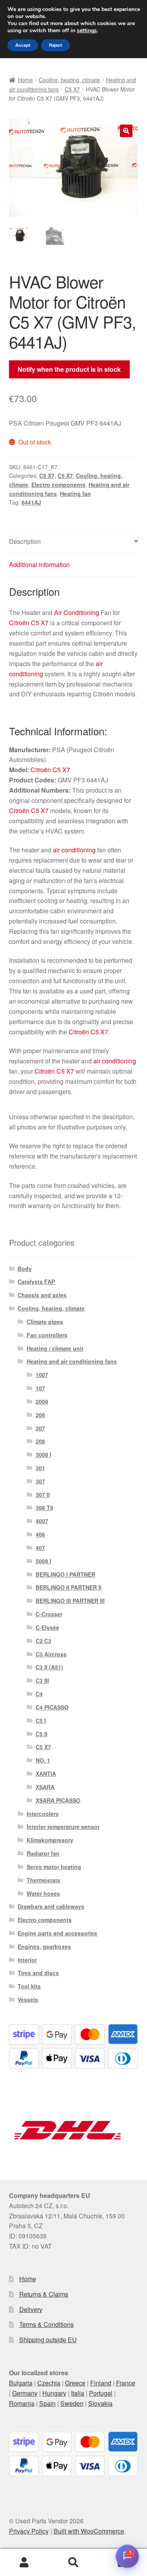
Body (25, 1269)
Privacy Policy (29, 2531)
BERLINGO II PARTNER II (69, 1587)
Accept (23, 45)
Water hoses (43, 1893)
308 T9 (44, 1507)
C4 (39, 1694)
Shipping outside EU (48, 2340)
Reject (55, 45)
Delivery (31, 2309)
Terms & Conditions (46, 2324)
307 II (43, 1495)
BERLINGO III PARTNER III (70, 1601)
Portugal (101, 2393)
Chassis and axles (42, 1295)
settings (87, 31)
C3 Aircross (51, 1654)
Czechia (49, 2383)
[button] (126, 131)
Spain (47, 2403)
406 (40, 1534)
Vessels (28, 1999)
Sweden (72, 2403)
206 (40, 1415)
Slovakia (100, 2403)
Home (25, 80)
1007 (42, 1375)
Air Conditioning (77, 612)
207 (40, 1428)
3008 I (44, 1454)
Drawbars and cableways (51, 1906)
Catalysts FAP (36, 1282)
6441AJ (31, 502)
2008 (42, 1401)
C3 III (42, 1680)
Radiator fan (43, 1853)
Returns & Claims (44, 2294)
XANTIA (46, 1774)
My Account (24, 2563)
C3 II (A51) (49, 1667)
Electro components (58, 485)
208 (40, 1441)
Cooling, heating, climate (69, 80)
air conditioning (74, 850)
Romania (22, 2403)
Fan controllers (47, 1335)
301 (40, 1468)
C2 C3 (44, 1641)
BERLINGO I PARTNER (65, 1574)
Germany (25, 2393)
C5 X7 (72, 89)
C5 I (41, 1720)
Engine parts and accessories (57, 1933)
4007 (42, 1521)
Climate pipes (45, 1322)
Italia (78, 2393)
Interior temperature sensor (63, 1827)
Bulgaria (21, 2383)
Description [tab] (25, 541)
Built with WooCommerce (89, 2531)
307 (40, 1481)
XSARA (45, 1787)
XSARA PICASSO (58, 1800)
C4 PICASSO (52, 1707)
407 (40, 1548)
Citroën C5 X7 (29, 623)
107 (40, 1388)
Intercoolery (43, 1814)
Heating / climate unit (55, 1348)
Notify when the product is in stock (69, 369)
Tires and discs (38, 1973)
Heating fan (75, 494)
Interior (27, 1960)
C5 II (42, 1734)
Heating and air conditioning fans (72, 1361)
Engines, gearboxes (44, 1946)
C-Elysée (47, 1627)
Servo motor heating (54, 1867)
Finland (101, 2383)
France (126, 2383)
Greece (75, 2383)
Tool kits (29, 1986)
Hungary (54, 2393)
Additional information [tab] (39, 565)
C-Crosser (49, 1614)
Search (73, 2563)
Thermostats (44, 1880)
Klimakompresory (50, 1840)
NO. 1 (43, 1760)
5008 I (44, 1561)
